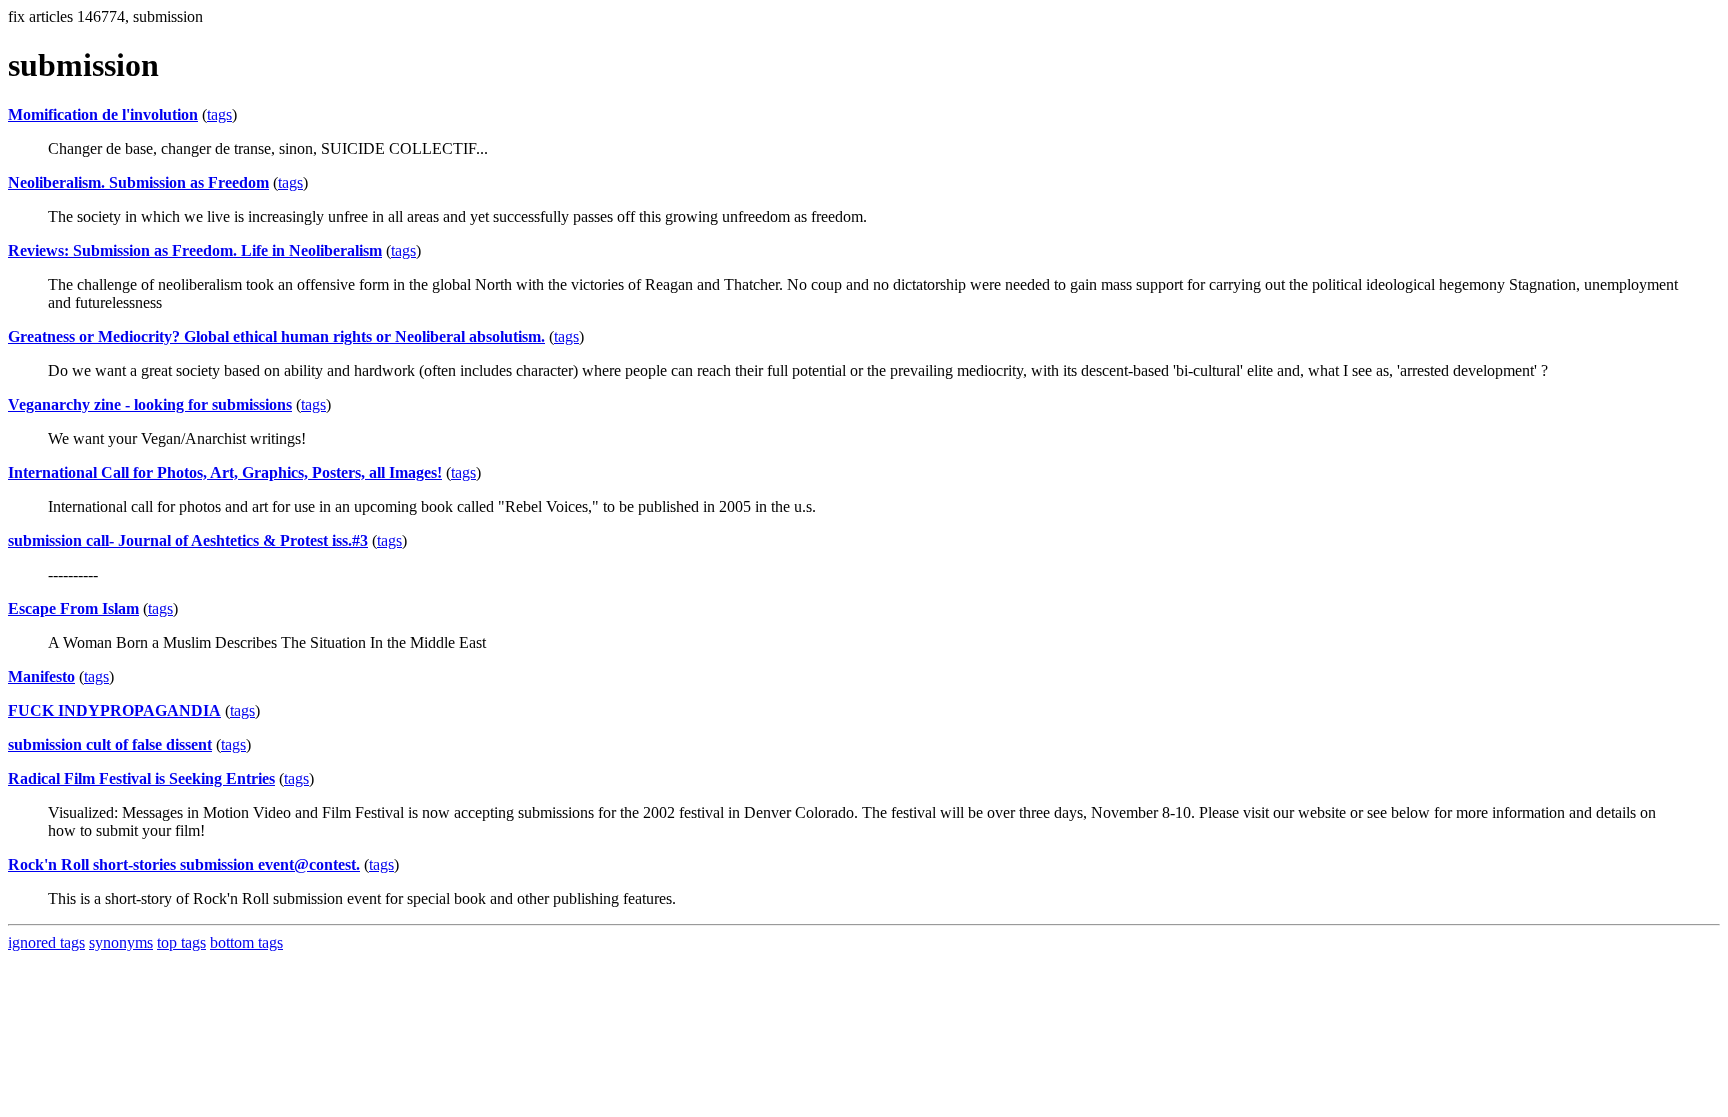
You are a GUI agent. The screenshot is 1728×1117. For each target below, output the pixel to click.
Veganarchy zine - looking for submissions (150, 404)
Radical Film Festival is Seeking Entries (141, 778)
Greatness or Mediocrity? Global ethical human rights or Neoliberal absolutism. (276, 336)
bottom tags (246, 942)
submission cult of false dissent (110, 744)
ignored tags (46, 942)
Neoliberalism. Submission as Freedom (138, 182)
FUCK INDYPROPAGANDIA (114, 710)
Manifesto (41, 676)
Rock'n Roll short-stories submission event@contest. (184, 864)
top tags (181, 942)
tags (219, 114)
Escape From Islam (73, 608)
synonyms (121, 942)
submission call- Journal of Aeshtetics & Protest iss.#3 (188, 540)
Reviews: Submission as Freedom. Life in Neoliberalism (195, 250)
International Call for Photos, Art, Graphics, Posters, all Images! (225, 472)
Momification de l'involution (103, 114)
